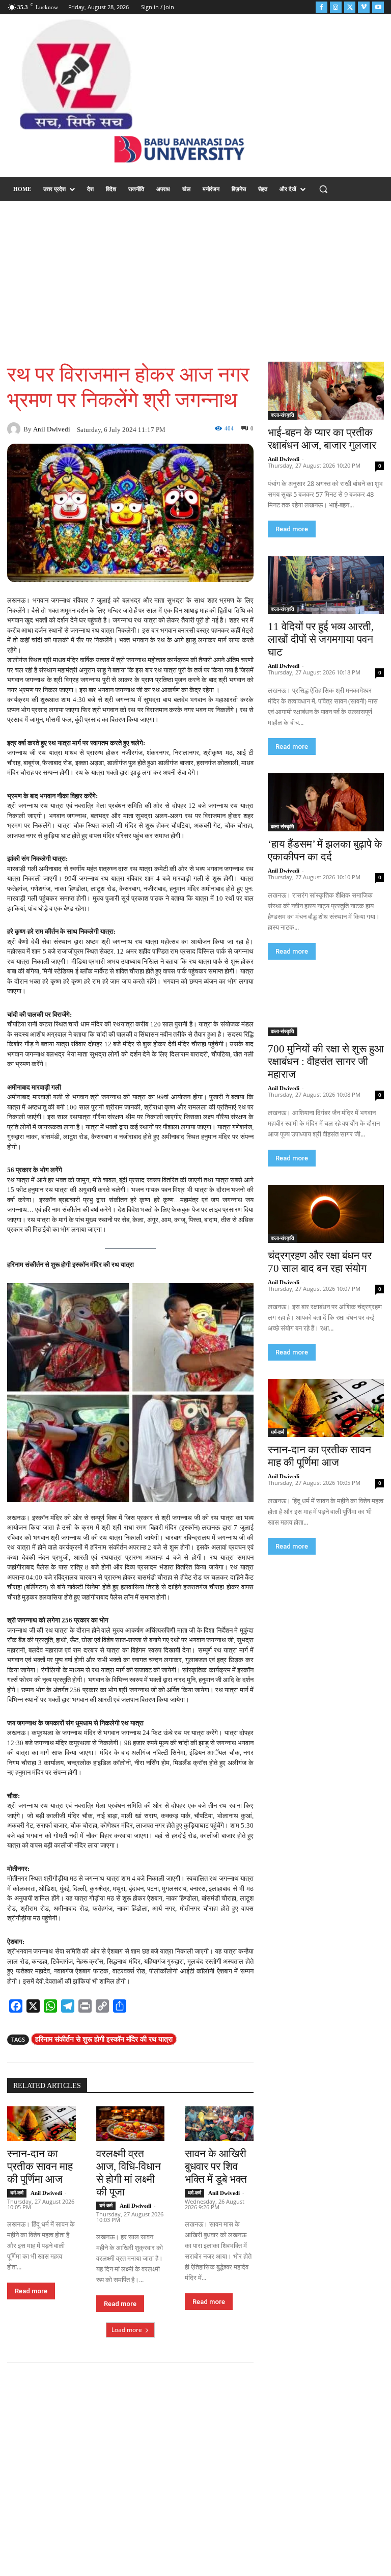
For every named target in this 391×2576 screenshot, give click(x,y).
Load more (127, 2330)
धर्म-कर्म (17, 2193)
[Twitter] (350, 7)
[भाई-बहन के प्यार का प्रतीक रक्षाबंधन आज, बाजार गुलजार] (326, 391)
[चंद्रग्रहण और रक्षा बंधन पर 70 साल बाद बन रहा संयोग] (326, 1214)
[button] (324, 189)
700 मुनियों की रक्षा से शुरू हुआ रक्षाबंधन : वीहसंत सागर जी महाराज (326, 1062)
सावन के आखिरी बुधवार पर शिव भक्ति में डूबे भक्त (216, 2166)
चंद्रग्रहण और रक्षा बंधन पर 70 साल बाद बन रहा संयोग (320, 1262)
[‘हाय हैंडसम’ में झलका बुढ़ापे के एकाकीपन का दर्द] (326, 802)
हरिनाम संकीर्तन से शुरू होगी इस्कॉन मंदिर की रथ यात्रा (104, 2039)
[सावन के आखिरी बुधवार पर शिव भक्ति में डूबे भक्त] (219, 2123)
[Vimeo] (364, 7)
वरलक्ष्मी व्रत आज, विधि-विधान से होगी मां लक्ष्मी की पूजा (129, 2173)
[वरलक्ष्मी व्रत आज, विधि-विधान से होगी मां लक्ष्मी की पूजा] (131, 2123)
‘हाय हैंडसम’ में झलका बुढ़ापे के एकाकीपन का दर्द (325, 850)
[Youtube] (378, 7)
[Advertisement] (195, 280)
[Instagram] (336, 7)
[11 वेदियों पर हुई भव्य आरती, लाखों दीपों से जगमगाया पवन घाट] (326, 585)
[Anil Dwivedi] (15, 429)
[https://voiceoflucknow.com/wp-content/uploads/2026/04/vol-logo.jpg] (76, 74)
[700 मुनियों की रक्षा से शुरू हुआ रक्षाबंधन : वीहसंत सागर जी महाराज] (326, 1007)
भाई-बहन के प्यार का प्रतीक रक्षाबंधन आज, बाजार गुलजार (322, 439)
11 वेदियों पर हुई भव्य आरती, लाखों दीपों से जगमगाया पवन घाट (321, 639)
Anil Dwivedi (52, 429)
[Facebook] (322, 7)
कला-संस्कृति (283, 415)
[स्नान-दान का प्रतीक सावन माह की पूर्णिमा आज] (41, 2123)
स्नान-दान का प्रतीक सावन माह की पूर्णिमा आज (40, 2166)
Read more (31, 2291)
